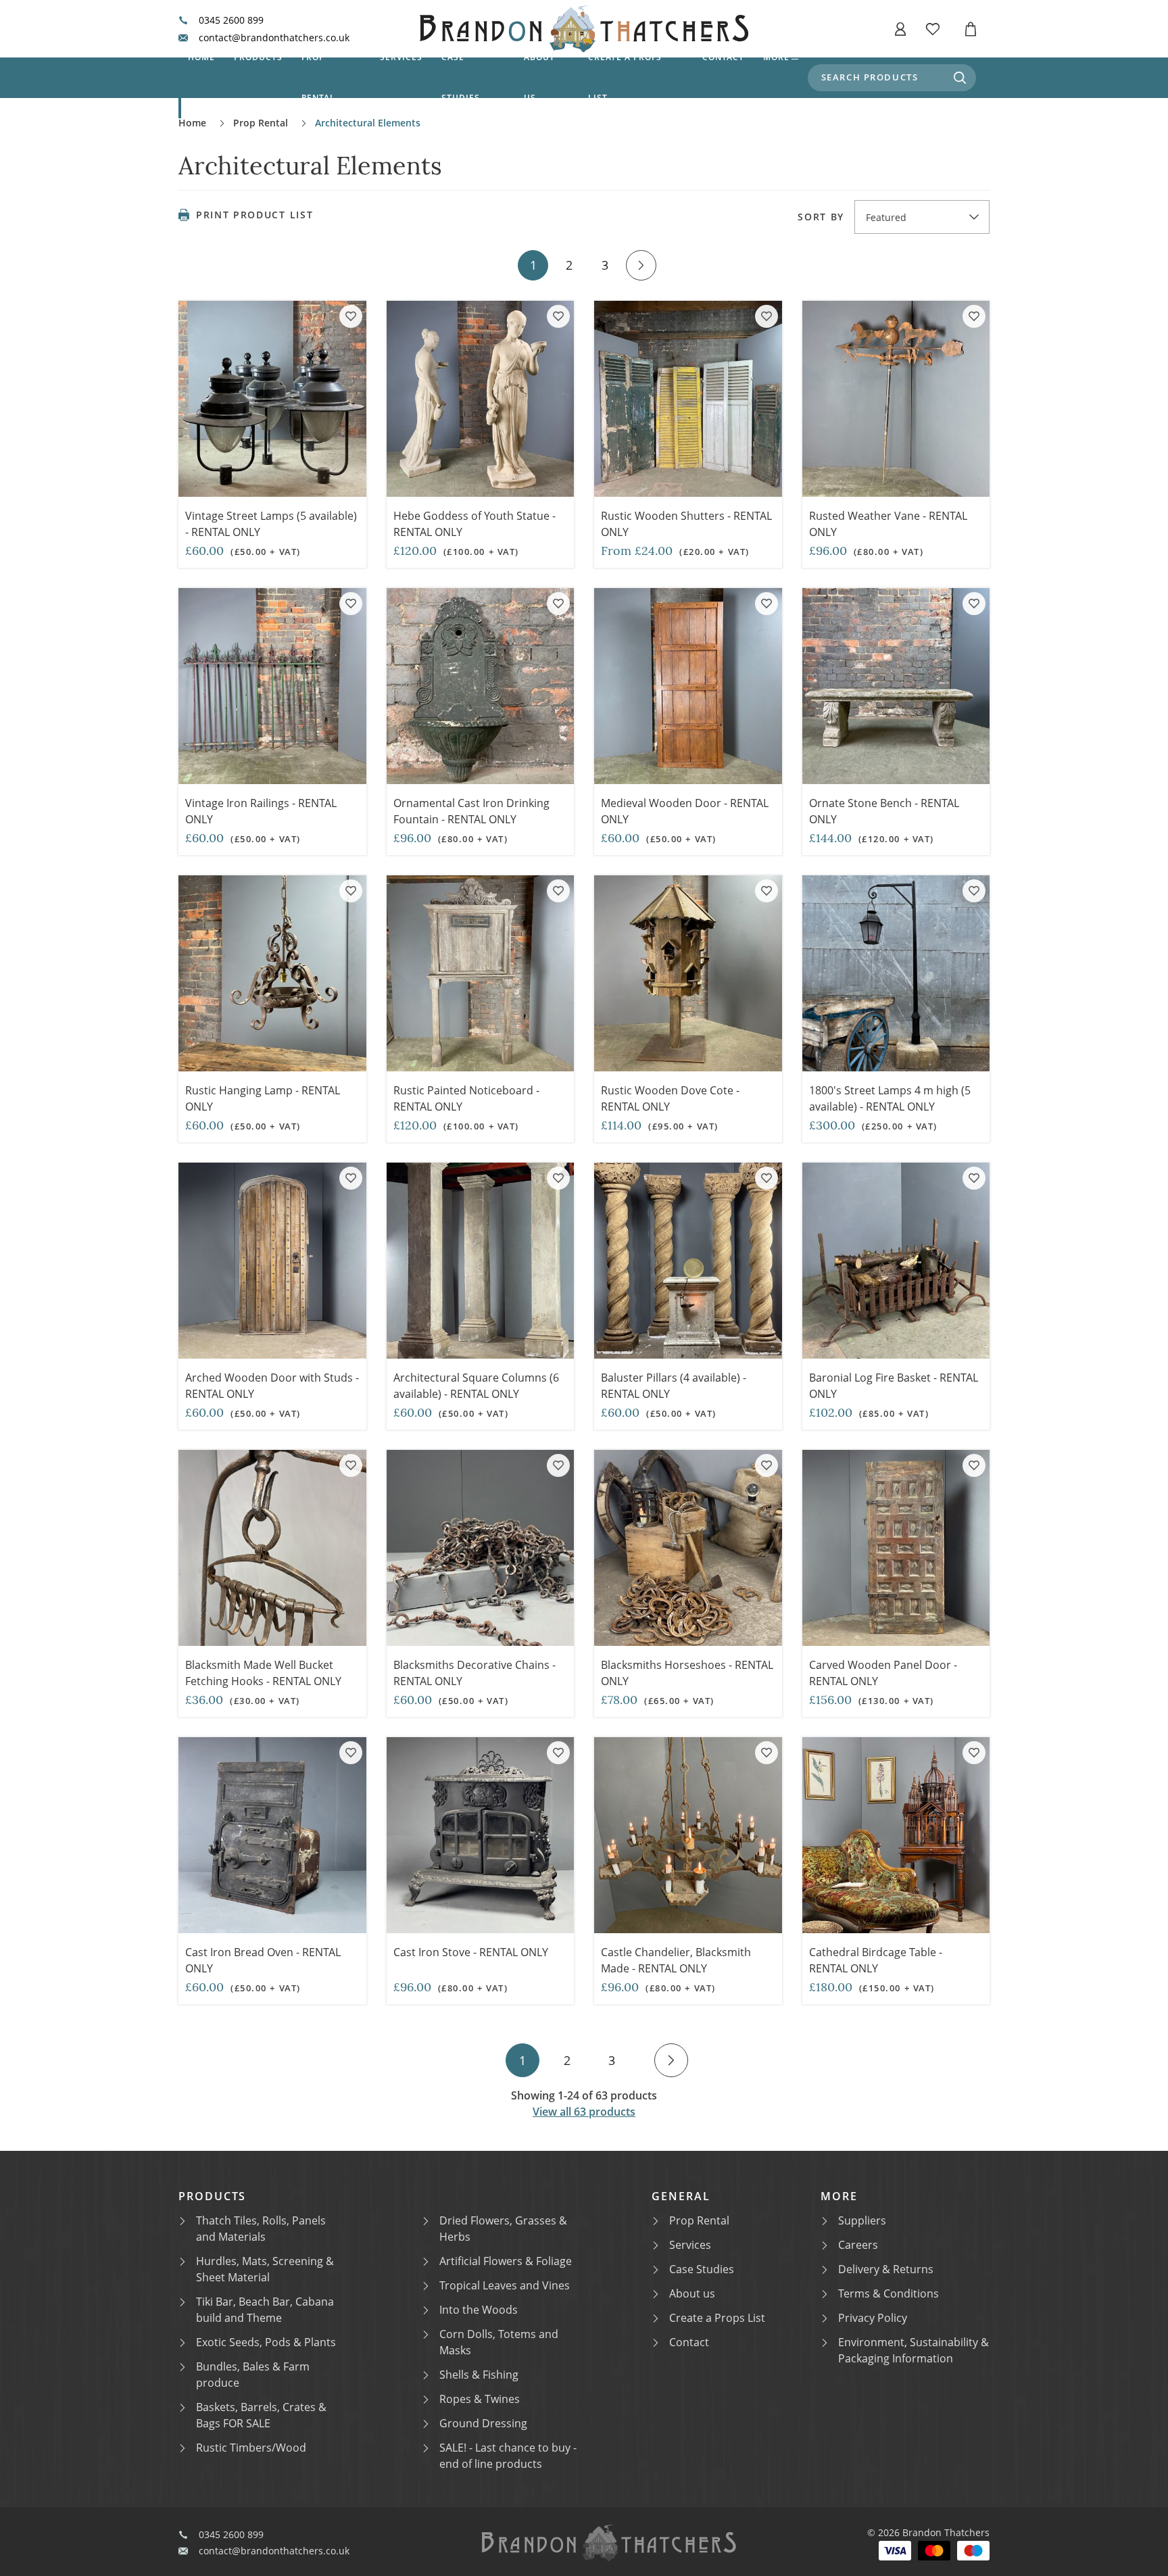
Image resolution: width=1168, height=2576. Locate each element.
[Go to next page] (641, 265)
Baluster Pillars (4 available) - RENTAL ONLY (674, 1386)
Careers (858, 2245)
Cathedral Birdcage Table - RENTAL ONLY (876, 1960)
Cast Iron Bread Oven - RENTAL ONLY (263, 1960)
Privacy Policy (873, 2318)
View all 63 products (584, 2112)
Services (401, 57)
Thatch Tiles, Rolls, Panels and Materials (261, 2229)
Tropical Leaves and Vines (505, 2285)
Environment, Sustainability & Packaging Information (914, 2350)
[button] (900, 29)
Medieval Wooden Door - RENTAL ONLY (685, 811)
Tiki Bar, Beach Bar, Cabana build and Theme (265, 2310)
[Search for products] (960, 78)
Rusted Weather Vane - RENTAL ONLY (888, 524)
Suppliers (862, 2220)
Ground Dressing (483, 2423)
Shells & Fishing (479, 2375)
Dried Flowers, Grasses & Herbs (503, 2229)
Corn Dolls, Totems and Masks (499, 2342)
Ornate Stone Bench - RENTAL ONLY (884, 811)
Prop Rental (319, 77)
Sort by (821, 217)
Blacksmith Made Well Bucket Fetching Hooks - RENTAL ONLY (263, 1673)
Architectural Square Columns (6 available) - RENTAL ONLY (476, 1386)
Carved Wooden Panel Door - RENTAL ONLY (883, 1673)
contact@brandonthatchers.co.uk (274, 38)
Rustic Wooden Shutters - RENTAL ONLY (686, 524)
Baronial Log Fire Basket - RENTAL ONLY (894, 1386)
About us (539, 77)
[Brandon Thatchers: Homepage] (584, 29)
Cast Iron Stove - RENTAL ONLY (471, 1952)
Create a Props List (717, 2318)
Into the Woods (479, 2310)
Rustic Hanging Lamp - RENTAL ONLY (263, 1098)
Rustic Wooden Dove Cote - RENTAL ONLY (670, 1098)
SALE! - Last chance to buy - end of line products (508, 2456)
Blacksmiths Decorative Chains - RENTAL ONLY (474, 1673)
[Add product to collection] (351, 316)
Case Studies (702, 2269)
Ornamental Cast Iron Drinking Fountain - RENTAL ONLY (471, 811)
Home (201, 57)
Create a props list (625, 77)
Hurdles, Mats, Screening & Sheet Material (265, 2269)
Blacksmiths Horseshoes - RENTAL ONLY (687, 1673)
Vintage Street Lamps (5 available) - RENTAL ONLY (271, 524)
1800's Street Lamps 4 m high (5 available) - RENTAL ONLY (890, 1098)
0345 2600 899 (231, 20)
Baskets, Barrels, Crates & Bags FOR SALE (261, 2415)
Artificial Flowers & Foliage (506, 2261)
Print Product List (254, 215)
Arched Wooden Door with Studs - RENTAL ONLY (272, 1386)
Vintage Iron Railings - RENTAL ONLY (261, 811)
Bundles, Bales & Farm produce (253, 2375)
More (776, 57)
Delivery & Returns (886, 2269)
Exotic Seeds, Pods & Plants (266, 2342)
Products (258, 57)
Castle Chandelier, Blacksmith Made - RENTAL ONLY (676, 1960)
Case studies (461, 77)
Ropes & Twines (480, 2399)
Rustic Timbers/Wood (251, 2448)
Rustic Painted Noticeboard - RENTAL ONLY (466, 1098)
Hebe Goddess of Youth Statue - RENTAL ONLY (474, 524)
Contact (723, 57)
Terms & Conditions (889, 2293)
